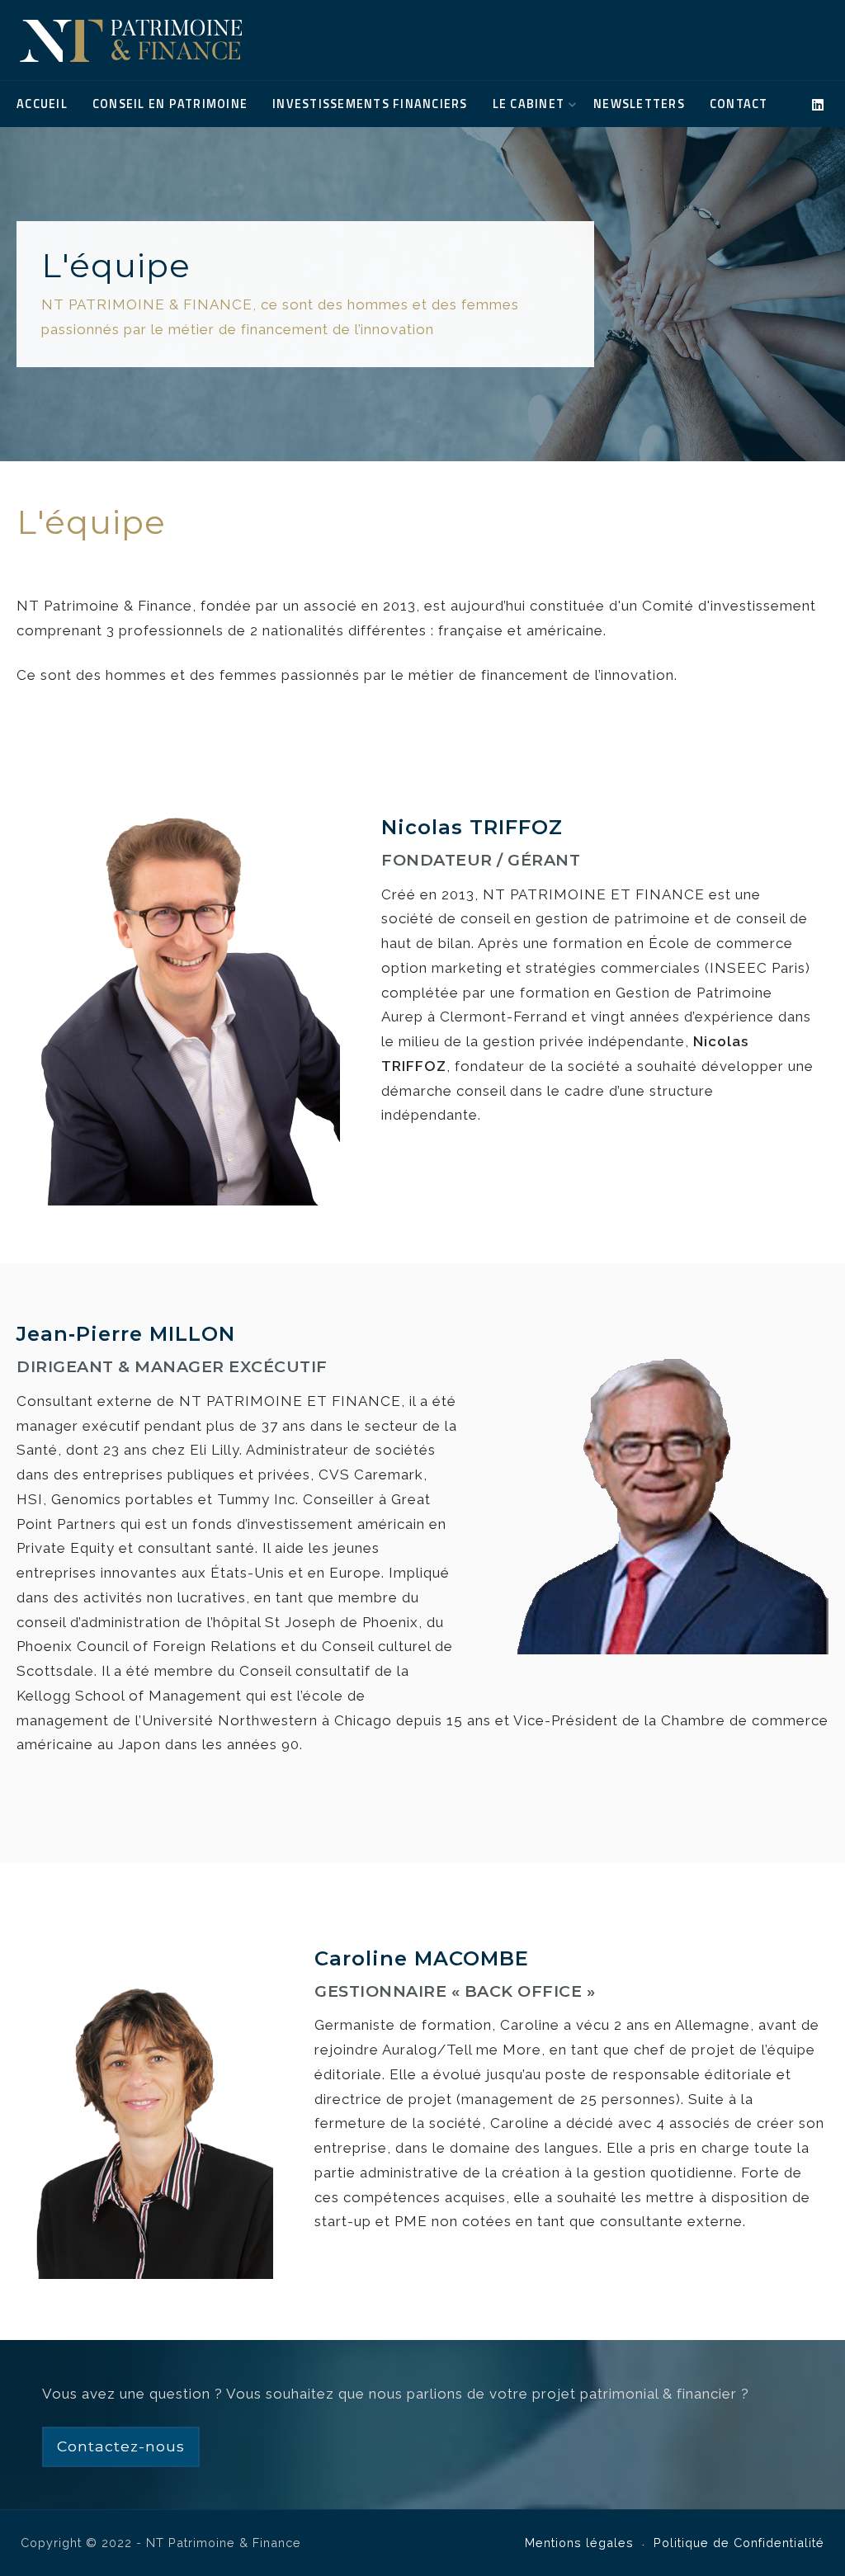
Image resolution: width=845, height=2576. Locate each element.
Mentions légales (579, 2543)
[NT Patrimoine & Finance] (131, 40)
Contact (739, 104)
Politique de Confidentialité (739, 2543)
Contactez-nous (121, 2446)
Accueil (42, 104)
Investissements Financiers (370, 104)
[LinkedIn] (818, 105)
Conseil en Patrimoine (170, 104)
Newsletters (639, 104)
